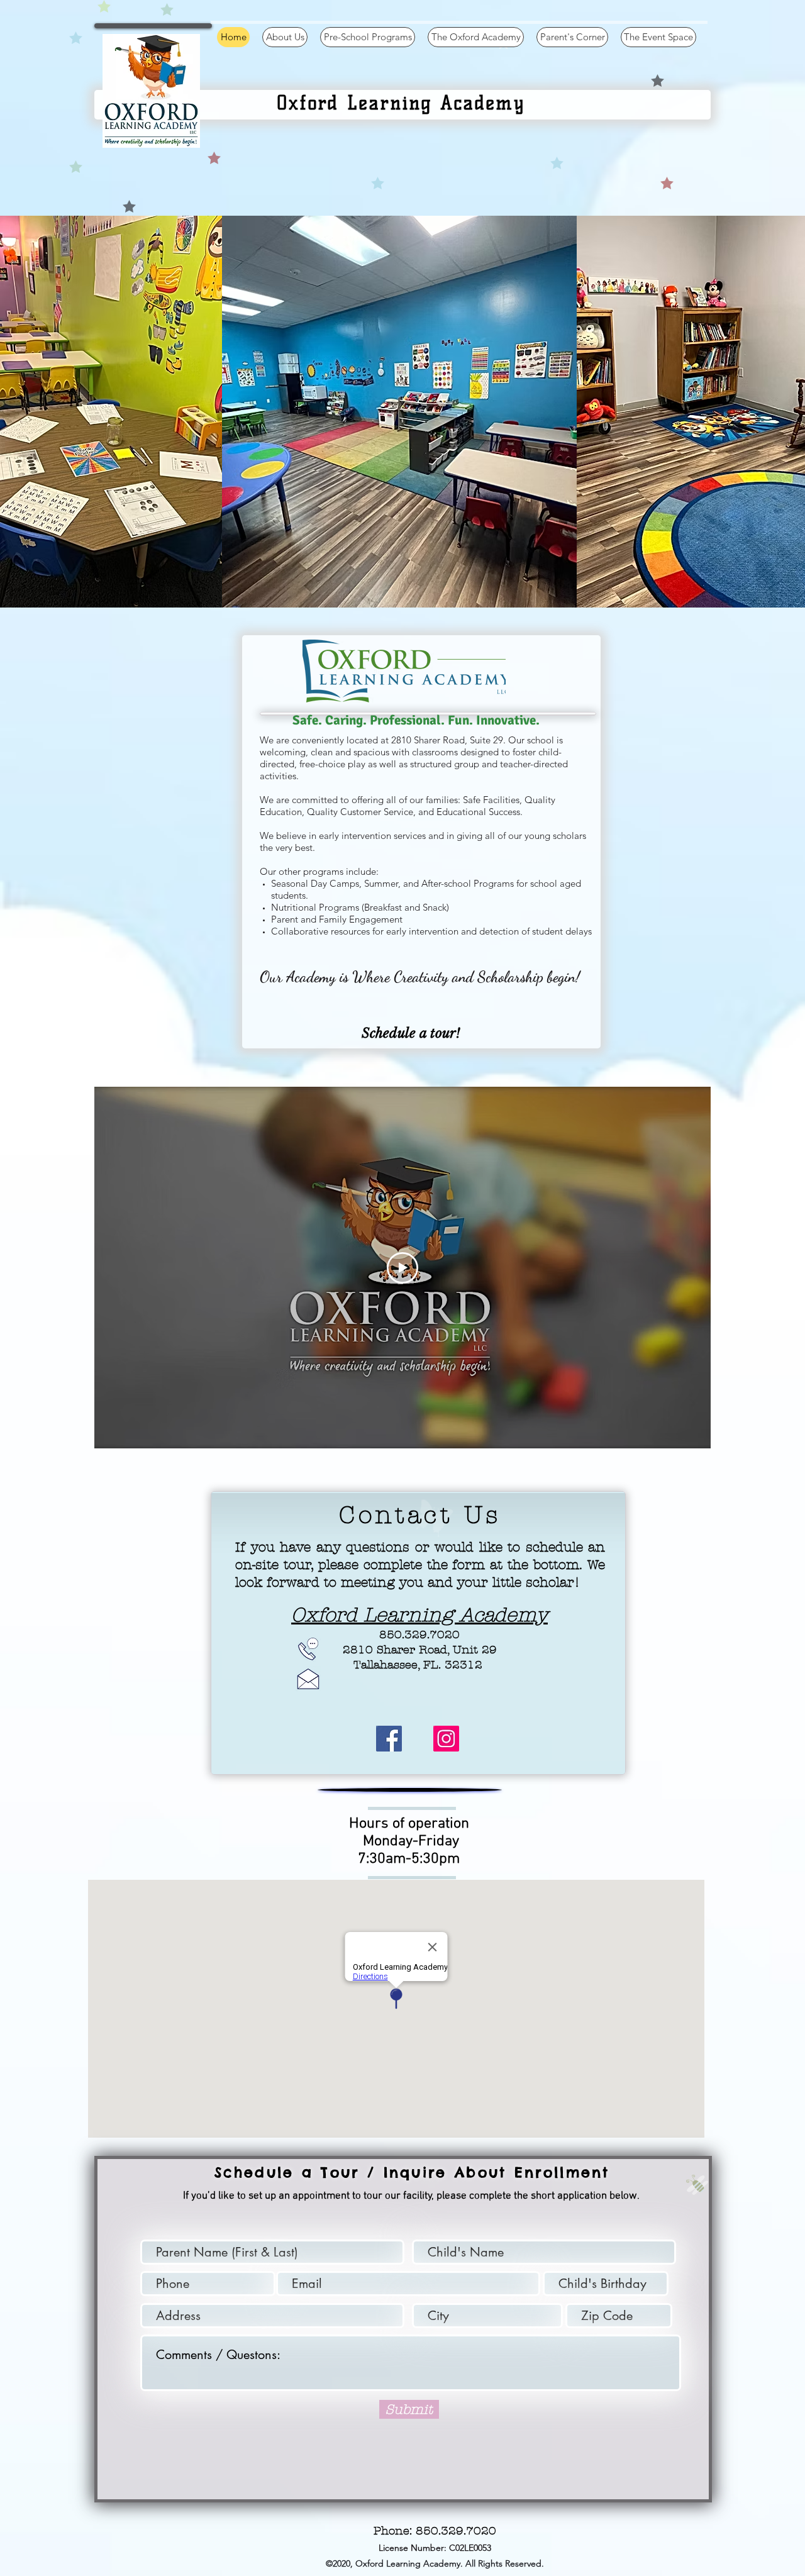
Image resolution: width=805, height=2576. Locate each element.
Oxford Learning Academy (419, 1615)
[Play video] (402, 1268)
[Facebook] (389, 1739)
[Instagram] (446, 1739)
